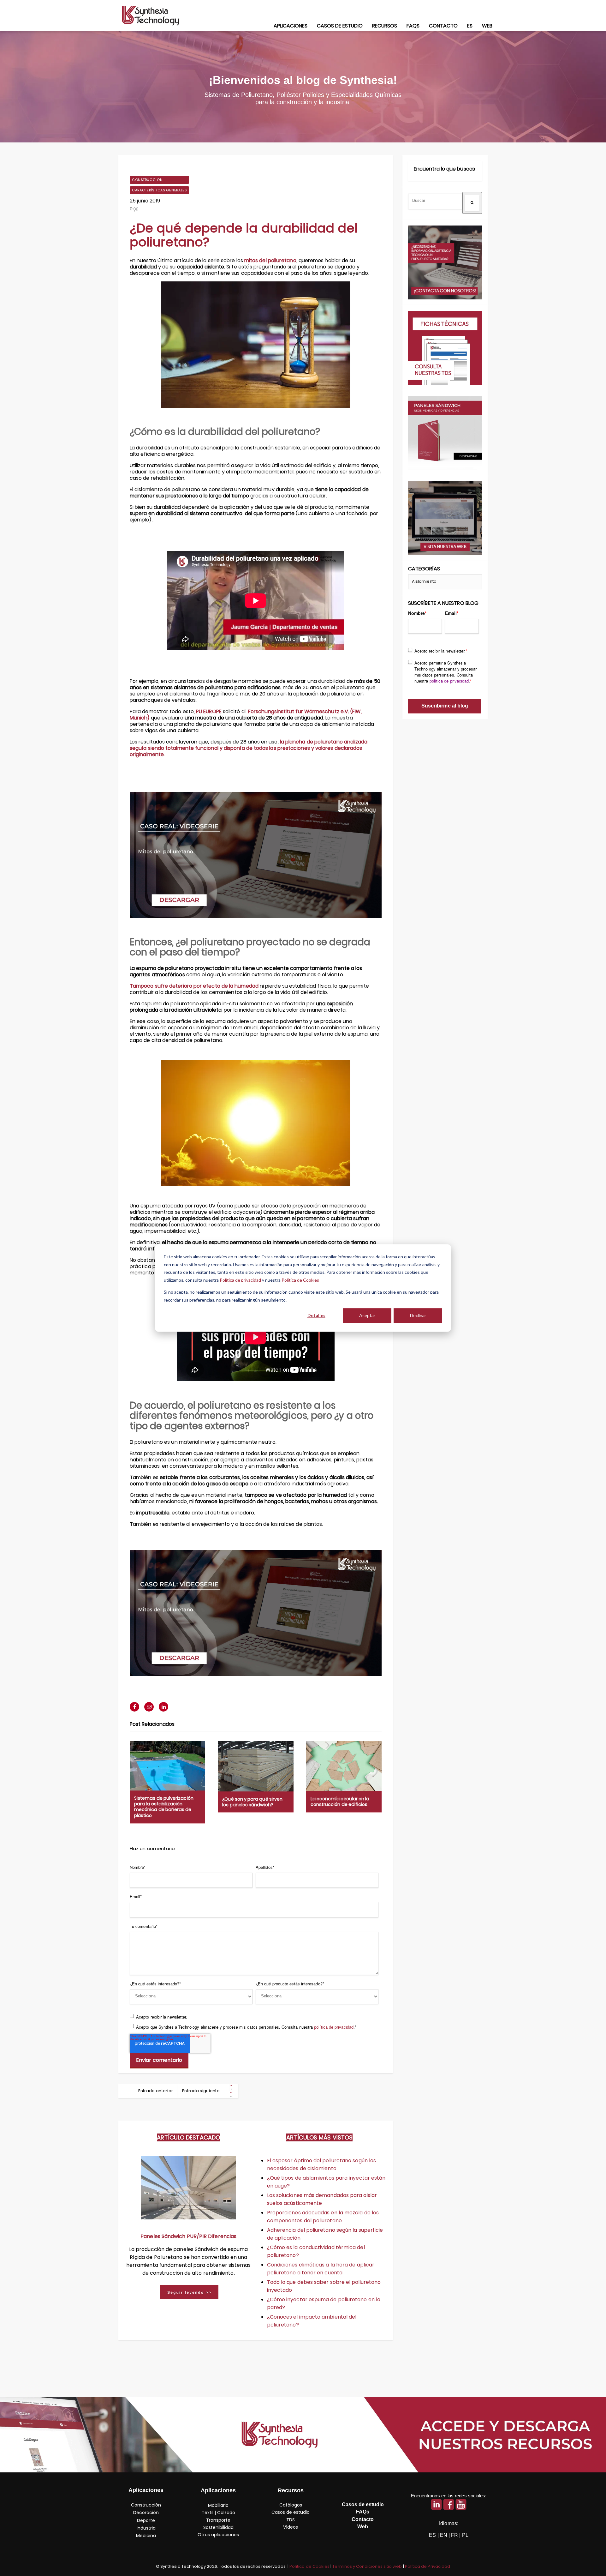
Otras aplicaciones (218, 2535)
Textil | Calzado (218, 2513)
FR (454, 2535)
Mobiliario (218, 2505)
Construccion (147, 180)
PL (465, 2535)
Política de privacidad (240, 1280)
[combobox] (435, 201)
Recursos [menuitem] (385, 26)
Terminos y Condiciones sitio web (367, 2566)
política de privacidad (334, 2027)
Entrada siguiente (201, 2091)
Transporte (218, 2520)
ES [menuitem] (470, 26)
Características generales (159, 190)
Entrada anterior (156, 2091)
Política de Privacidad (428, 2566)
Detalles (316, 1315)
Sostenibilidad (218, 2527)
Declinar (418, 1315)
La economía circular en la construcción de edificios (340, 1802)
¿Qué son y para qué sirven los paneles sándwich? (252, 1802)
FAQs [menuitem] (413, 26)
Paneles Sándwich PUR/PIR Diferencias (188, 2236)
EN (444, 2535)
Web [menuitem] (487, 26)
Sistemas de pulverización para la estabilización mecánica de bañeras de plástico (164, 1807)
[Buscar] (472, 203)
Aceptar (367, 1315)
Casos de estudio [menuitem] (340, 26)
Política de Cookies (300, 1280)
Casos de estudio (291, 2512)
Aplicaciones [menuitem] (291, 26)
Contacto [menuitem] (443, 26)
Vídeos (291, 2527)
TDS (291, 2520)
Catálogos (291, 2505)
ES (432, 2535)
